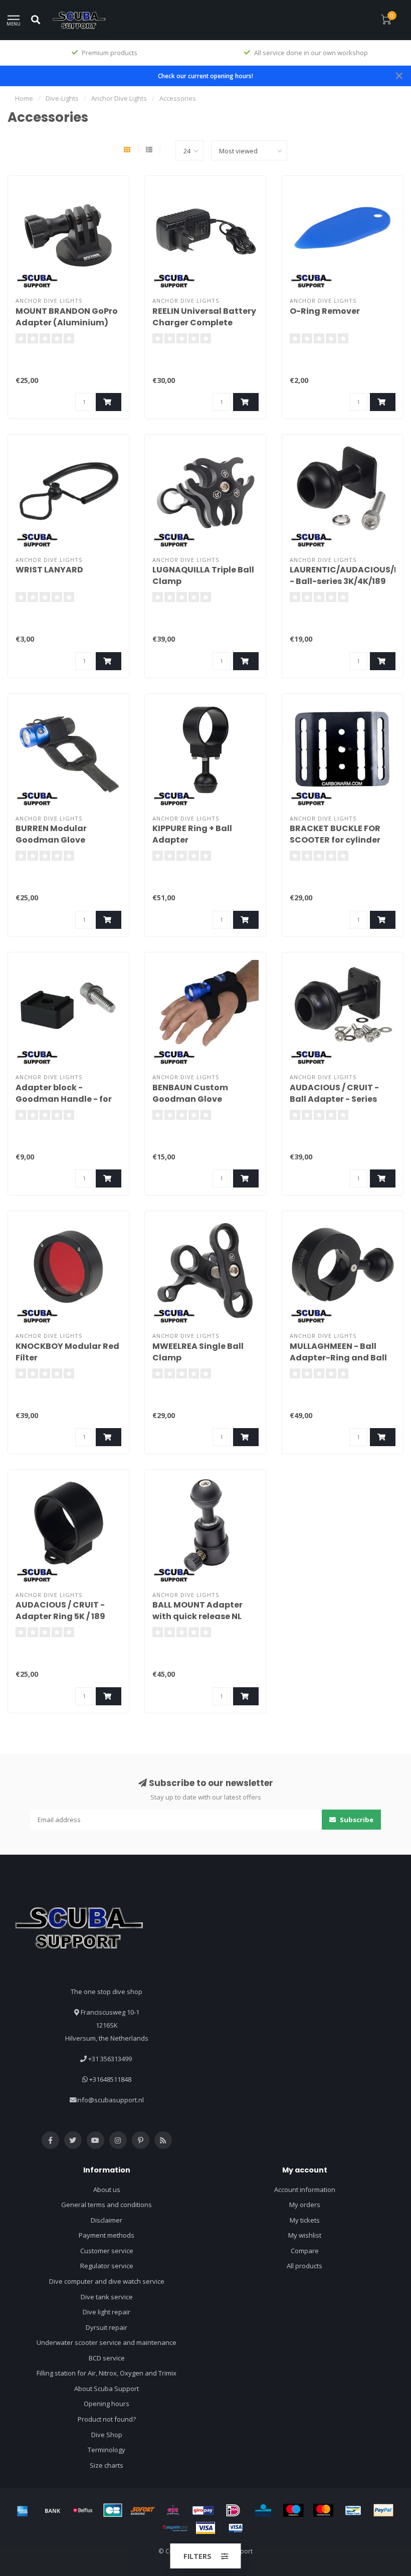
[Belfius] (83, 2510)
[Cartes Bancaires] (113, 2510)
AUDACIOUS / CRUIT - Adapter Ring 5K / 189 (60, 1611)
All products (304, 2266)
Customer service (107, 2251)
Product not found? (107, 2419)
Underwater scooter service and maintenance (107, 2342)
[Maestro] (293, 2510)
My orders (305, 2205)
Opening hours (107, 2404)
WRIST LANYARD (49, 570)
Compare (305, 2251)
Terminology (107, 2450)
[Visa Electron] (236, 2528)
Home (24, 98)
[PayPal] (383, 2510)
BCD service (107, 2358)
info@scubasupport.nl (110, 2100)
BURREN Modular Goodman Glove (51, 834)
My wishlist (305, 2235)
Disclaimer (107, 2220)
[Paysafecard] (175, 2528)
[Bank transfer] (53, 2510)
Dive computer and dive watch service (107, 2281)
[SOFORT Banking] (143, 2510)
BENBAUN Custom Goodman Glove (190, 1093)
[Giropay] (203, 2510)
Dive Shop (107, 2435)
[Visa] (205, 2528)
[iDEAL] (233, 2510)
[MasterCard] (323, 2510)
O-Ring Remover (325, 311)
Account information (305, 2190)
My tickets (305, 2220)
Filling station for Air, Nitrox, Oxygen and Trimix (107, 2373)
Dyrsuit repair (107, 2327)
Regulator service (107, 2266)
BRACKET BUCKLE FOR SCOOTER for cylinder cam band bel (335, 840)
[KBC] (263, 2510)
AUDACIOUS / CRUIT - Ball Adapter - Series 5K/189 (334, 1099)
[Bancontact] (353, 2510)
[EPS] (173, 2510)
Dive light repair (107, 2312)
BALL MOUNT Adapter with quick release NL (197, 1611)
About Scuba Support (107, 2389)
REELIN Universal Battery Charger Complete (204, 317)
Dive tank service (107, 2297)
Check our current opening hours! (205, 76)
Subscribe (356, 1820)
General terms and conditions (107, 2205)
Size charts (107, 2465)
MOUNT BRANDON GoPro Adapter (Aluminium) (67, 317)
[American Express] (23, 2510)
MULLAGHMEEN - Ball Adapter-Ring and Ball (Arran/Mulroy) (338, 1358)
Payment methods (107, 2235)
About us (107, 2190)
